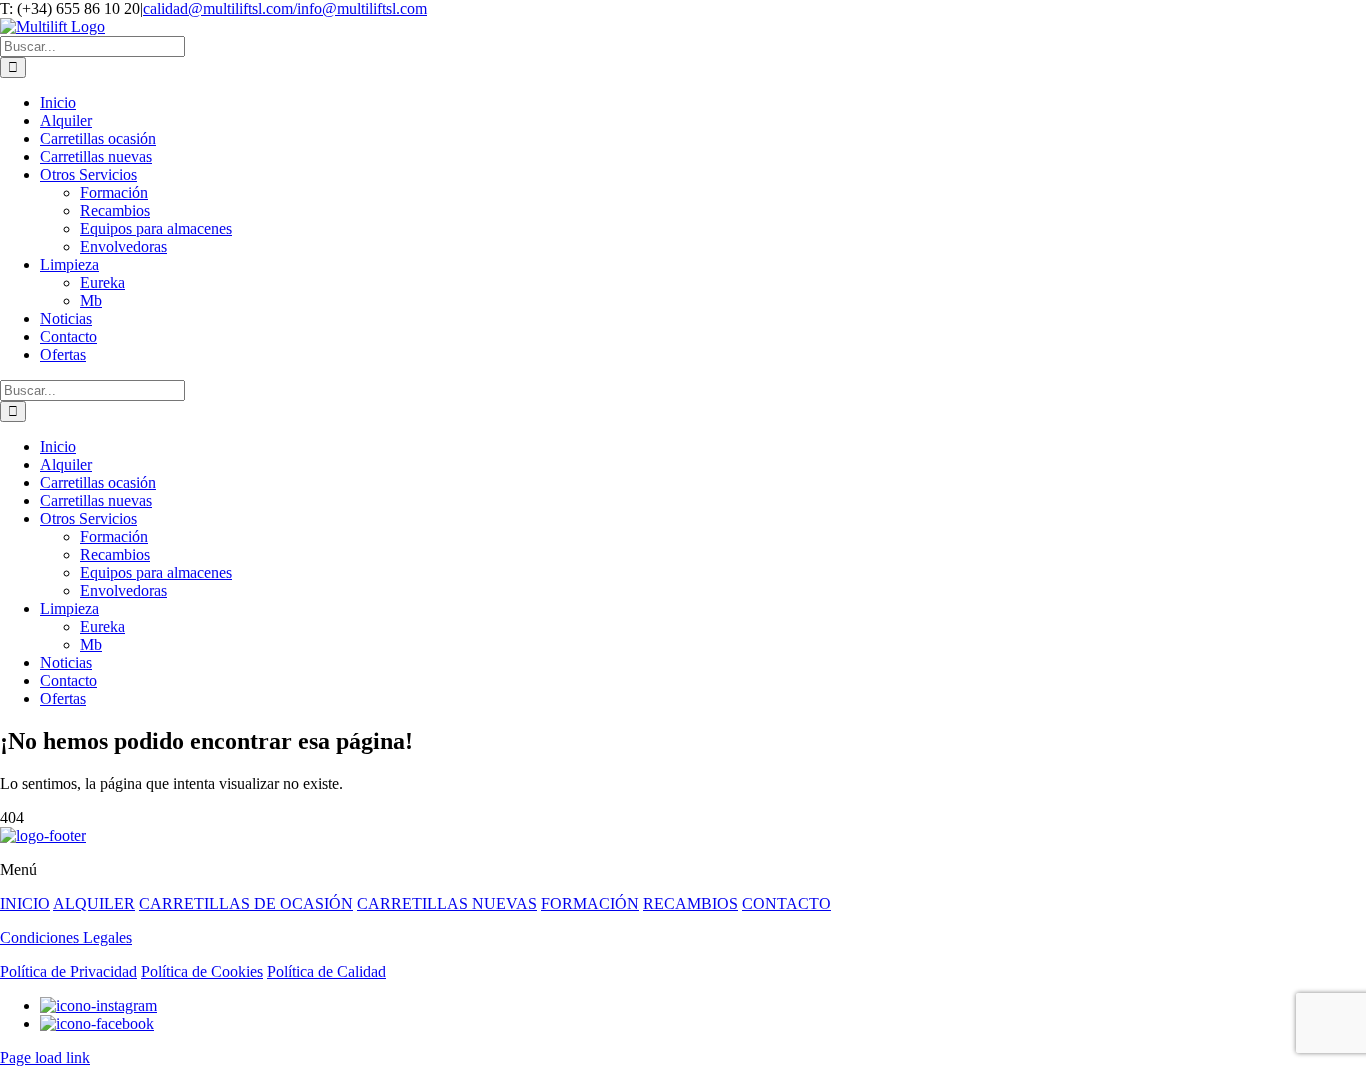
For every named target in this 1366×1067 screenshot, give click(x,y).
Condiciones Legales (66, 937)
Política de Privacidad (68, 971)
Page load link (45, 1057)
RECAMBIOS (690, 903)
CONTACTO (786, 903)
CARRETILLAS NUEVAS (447, 903)
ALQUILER (94, 903)
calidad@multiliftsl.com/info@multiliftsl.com (285, 8)
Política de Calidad (326, 971)
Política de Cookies (202, 971)
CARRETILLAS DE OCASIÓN (246, 903)
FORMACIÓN (590, 903)
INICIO (25, 903)
